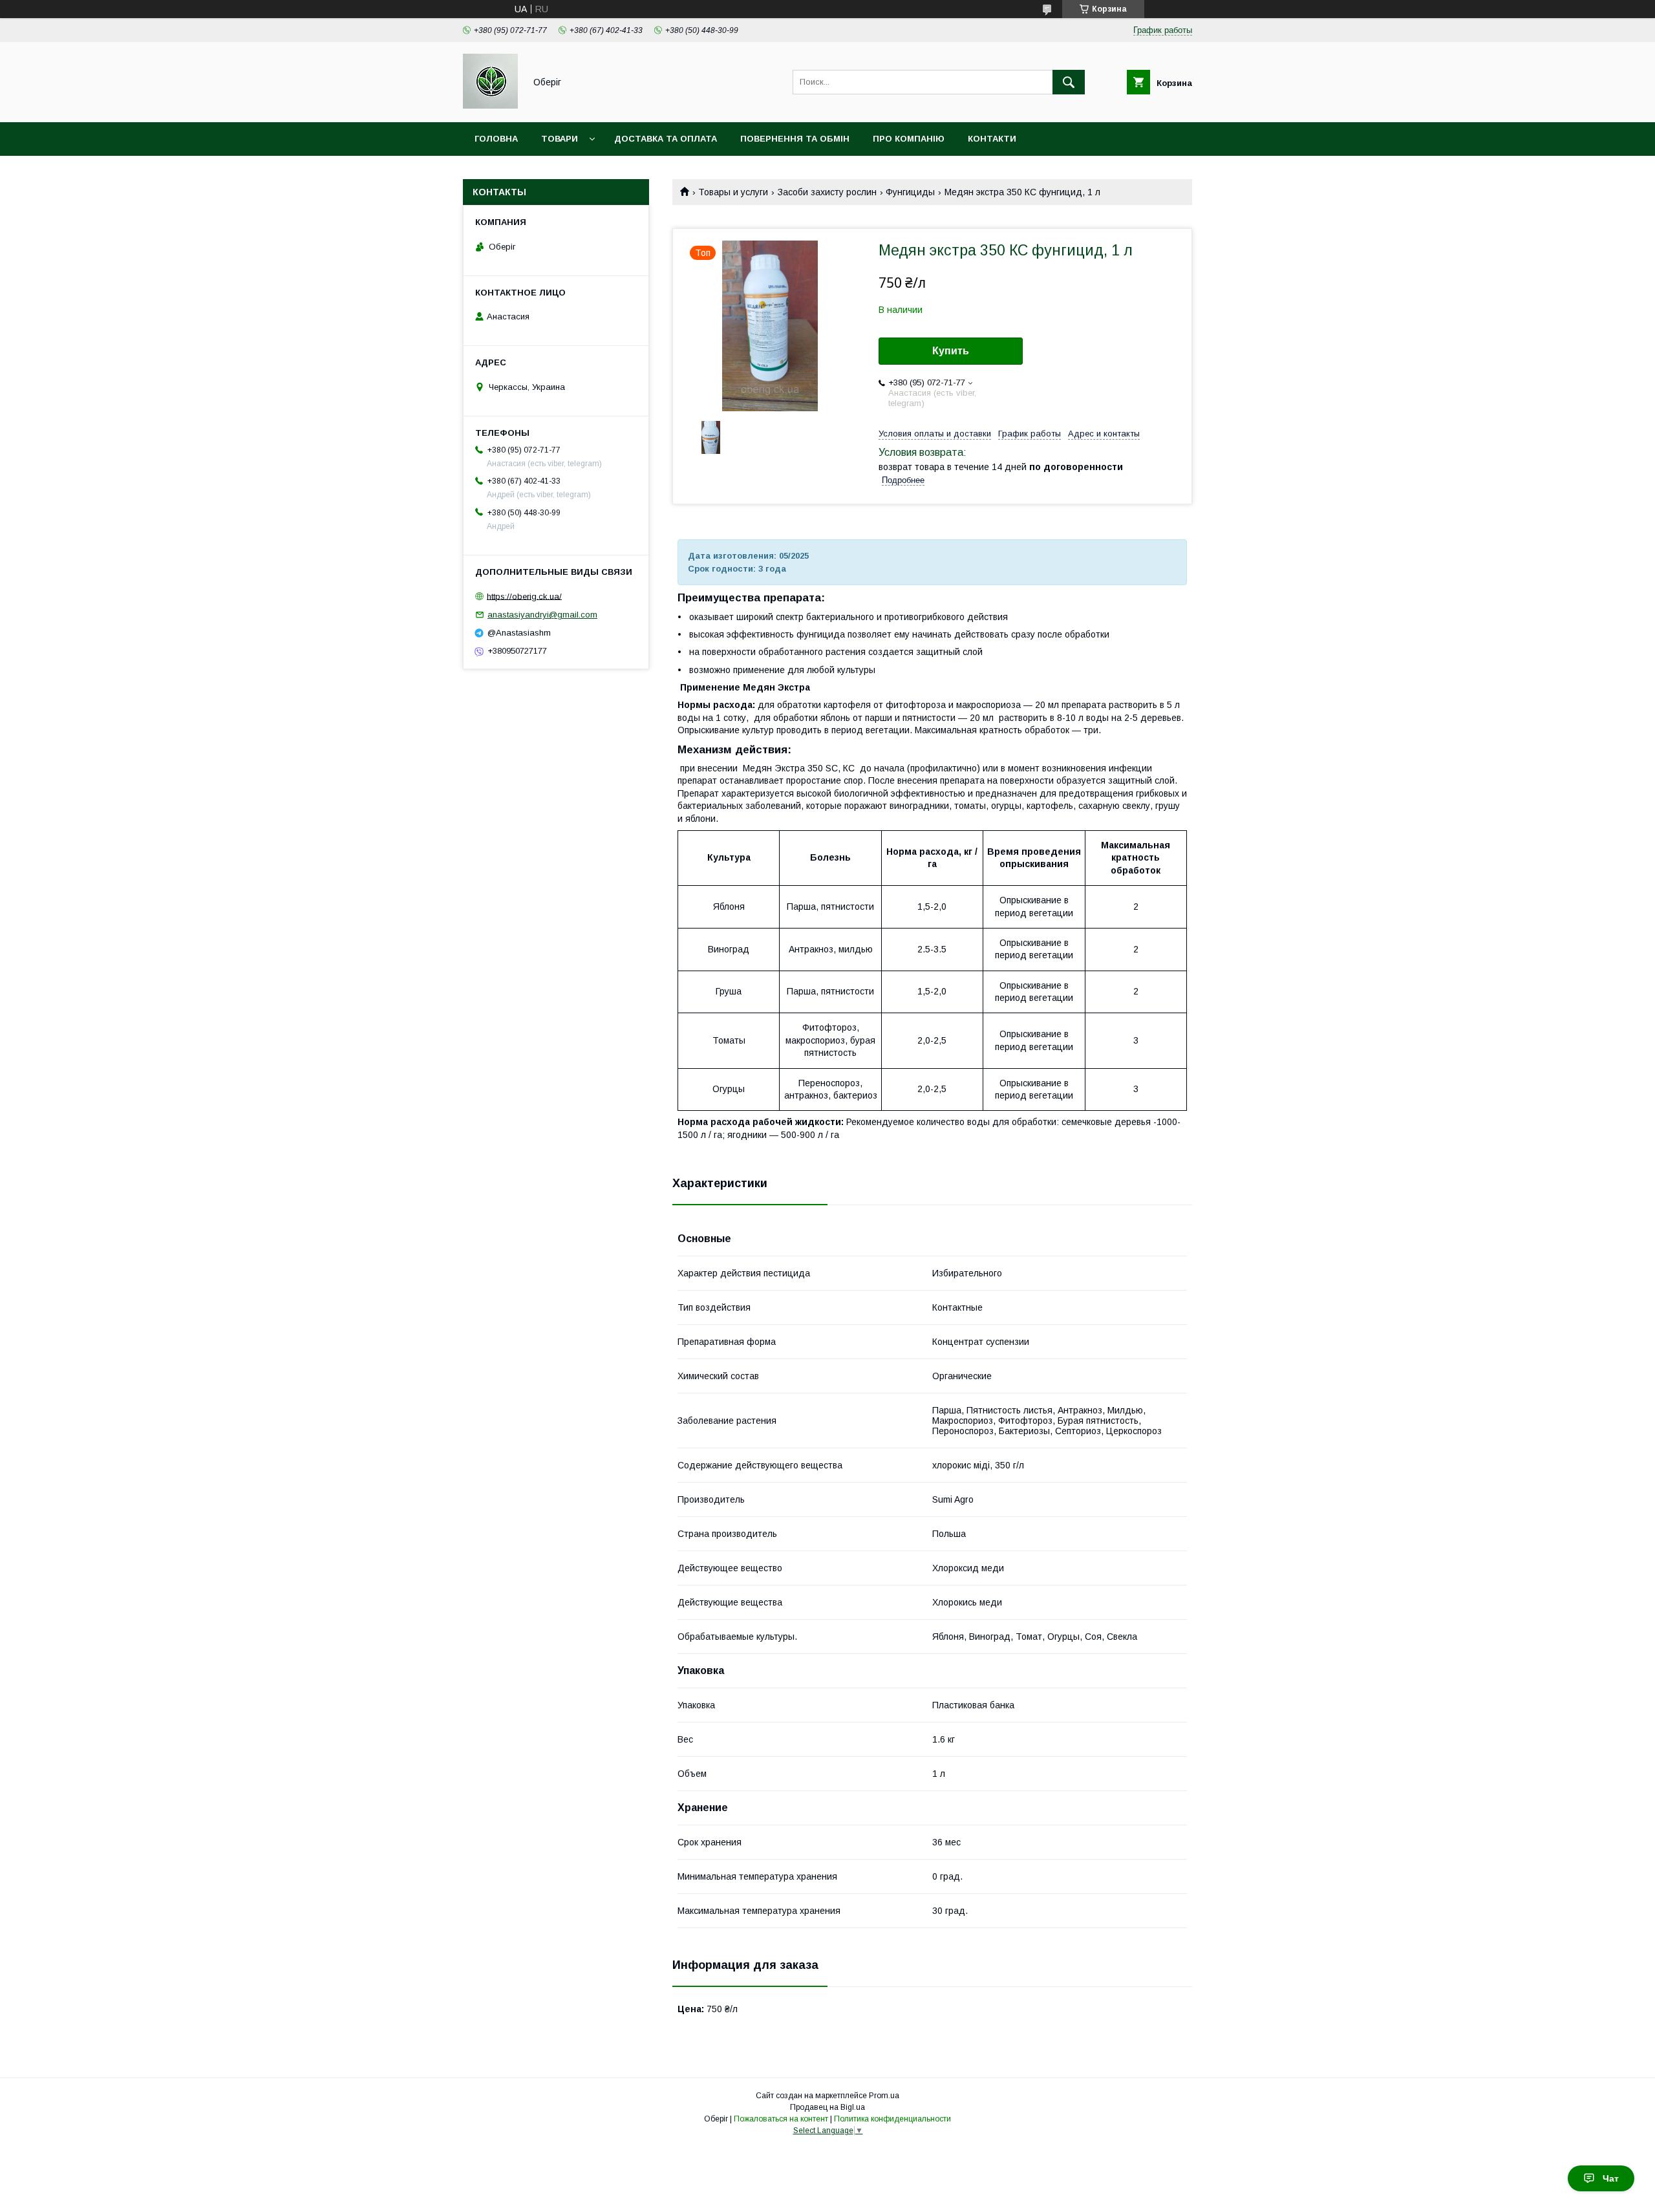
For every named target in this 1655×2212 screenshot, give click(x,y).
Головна (496, 139)
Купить (951, 351)
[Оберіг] (490, 105)
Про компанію (909, 139)
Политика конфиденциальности (892, 2119)
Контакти (992, 139)
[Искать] (1069, 82)
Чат (1611, 2178)
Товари (560, 139)
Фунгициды (910, 192)
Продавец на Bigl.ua (827, 2107)
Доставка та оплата (666, 139)
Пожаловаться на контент (781, 2119)
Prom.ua (884, 2096)
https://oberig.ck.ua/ (524, 596)
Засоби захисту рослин (827, 192)
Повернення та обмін (795, 139)
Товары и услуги (733, 192)
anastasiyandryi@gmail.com (542, 615)
